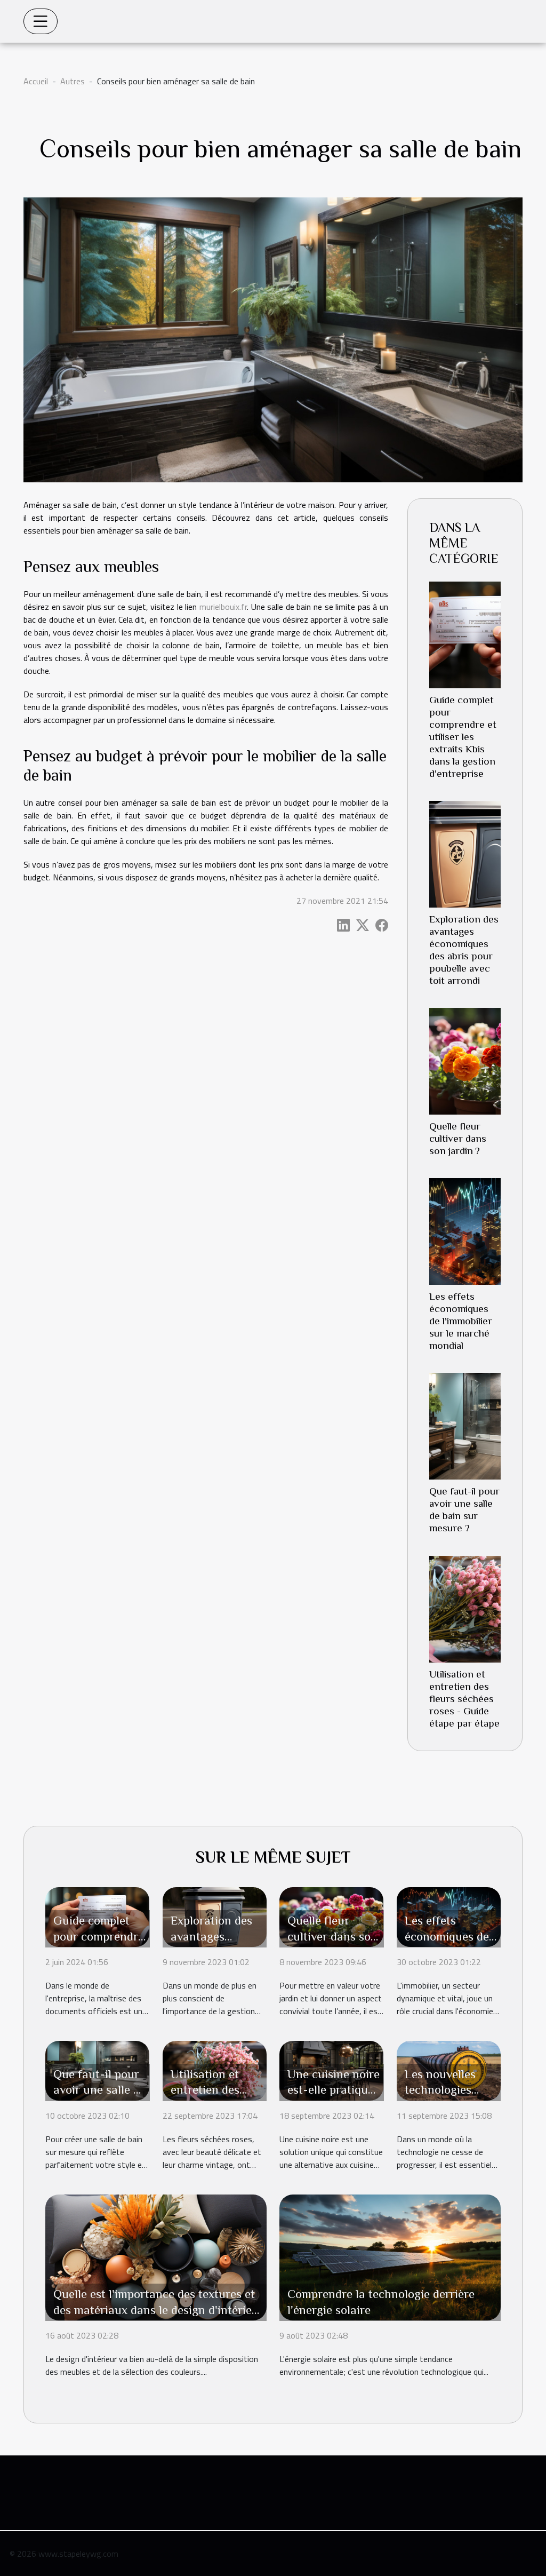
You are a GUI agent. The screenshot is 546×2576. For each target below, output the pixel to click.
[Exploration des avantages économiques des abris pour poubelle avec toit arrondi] (465, 853)
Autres (73, 81)
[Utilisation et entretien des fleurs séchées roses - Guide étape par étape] (465, 1608)
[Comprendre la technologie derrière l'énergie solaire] (390, 2256)
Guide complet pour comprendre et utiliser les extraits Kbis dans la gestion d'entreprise (463, 737)
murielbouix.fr (223, 607)
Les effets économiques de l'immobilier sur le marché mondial (461, 1321)
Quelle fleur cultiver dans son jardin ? (458, 1138)
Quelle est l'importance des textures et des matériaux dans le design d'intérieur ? (158, 2310)
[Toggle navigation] (41, 21)
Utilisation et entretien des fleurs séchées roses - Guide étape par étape (464, 1699)
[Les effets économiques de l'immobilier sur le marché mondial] (465, 1230)
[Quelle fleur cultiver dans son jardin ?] (465, 1060)
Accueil (36, 81)
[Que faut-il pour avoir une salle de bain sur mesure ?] (465, 1425)
